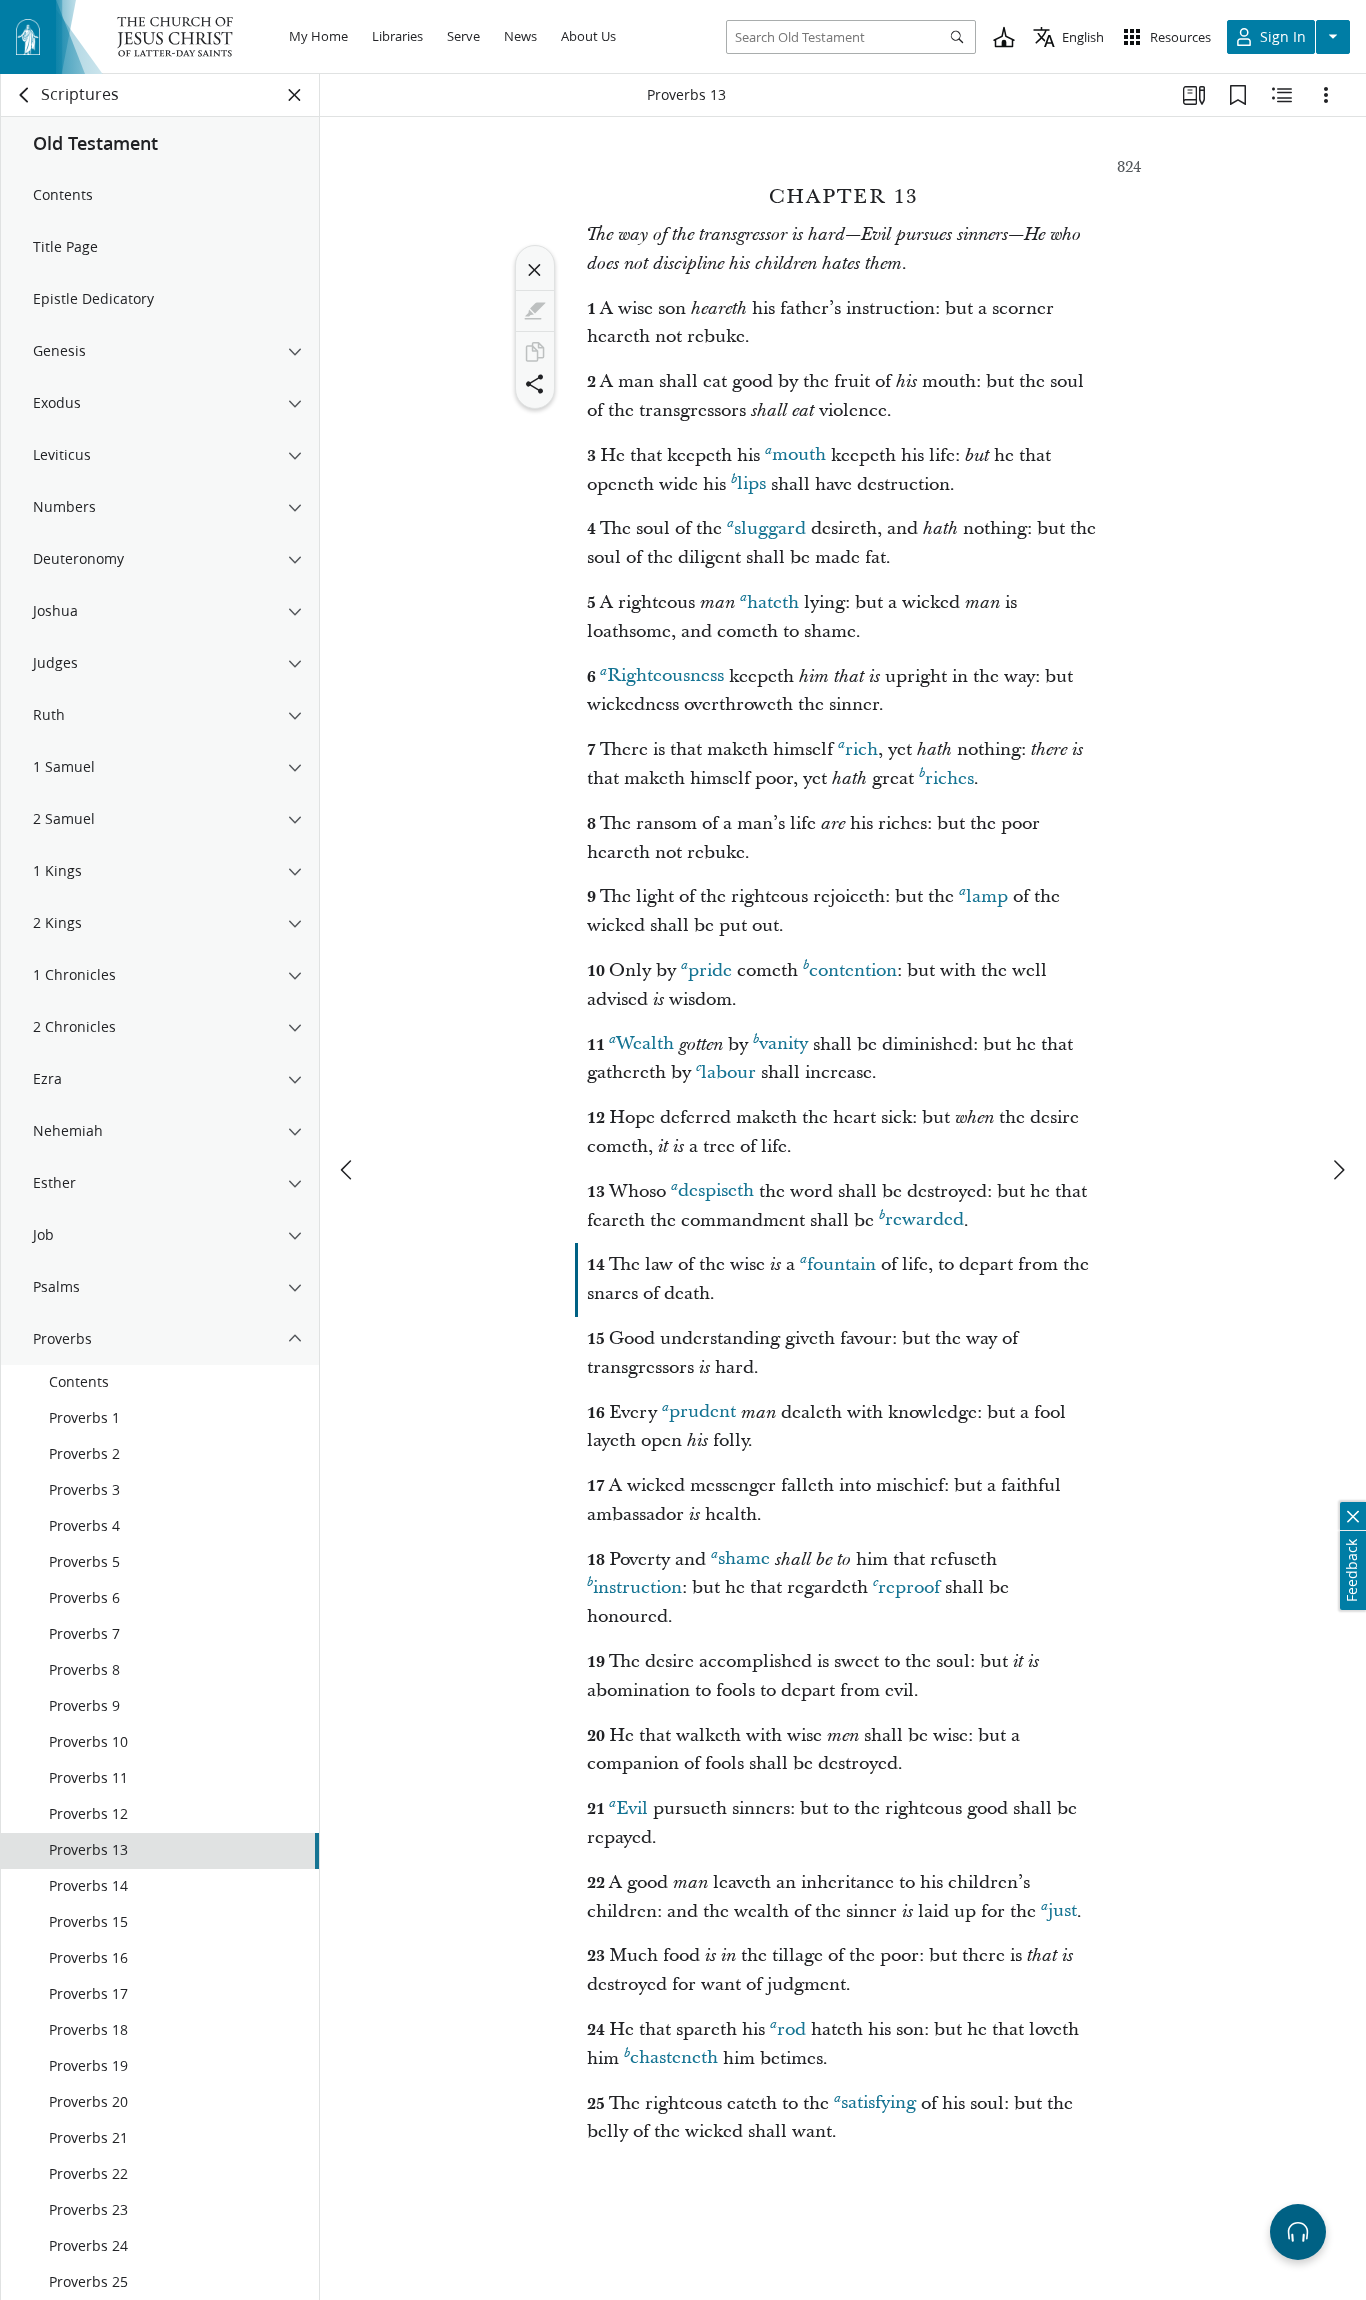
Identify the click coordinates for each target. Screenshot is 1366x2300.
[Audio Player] (1298, 2232)
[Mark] (535, 311)
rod (791, 2029)
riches (949, 778)
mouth (799, 455)
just (1062, 1911)
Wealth (645, 1044)
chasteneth (674, 2058)
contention (853, 970)
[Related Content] (1282, 95)
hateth (773, 602)
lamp (987, 896)
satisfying (878, 2103)
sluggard (770, 528)
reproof (909, 1587)
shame (744, 1559)
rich (861, 749)
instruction (637, 1587)
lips (751, 484)
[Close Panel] (295, 95)
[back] (25, 95)
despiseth (716, 1191)
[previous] (348, 1170)
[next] (1338, 1170)
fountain (841, 1264)
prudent (702, 1412)
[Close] (535, 270)
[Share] (535, 384)
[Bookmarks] (1238, 95)
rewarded (924, 1220)
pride (710, 970)
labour (728, 1072)
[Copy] (535, 352)
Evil (632, 1808)
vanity (783, 1044)
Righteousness (665, 676)
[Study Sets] (1194, 95)
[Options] (1326, 95)
